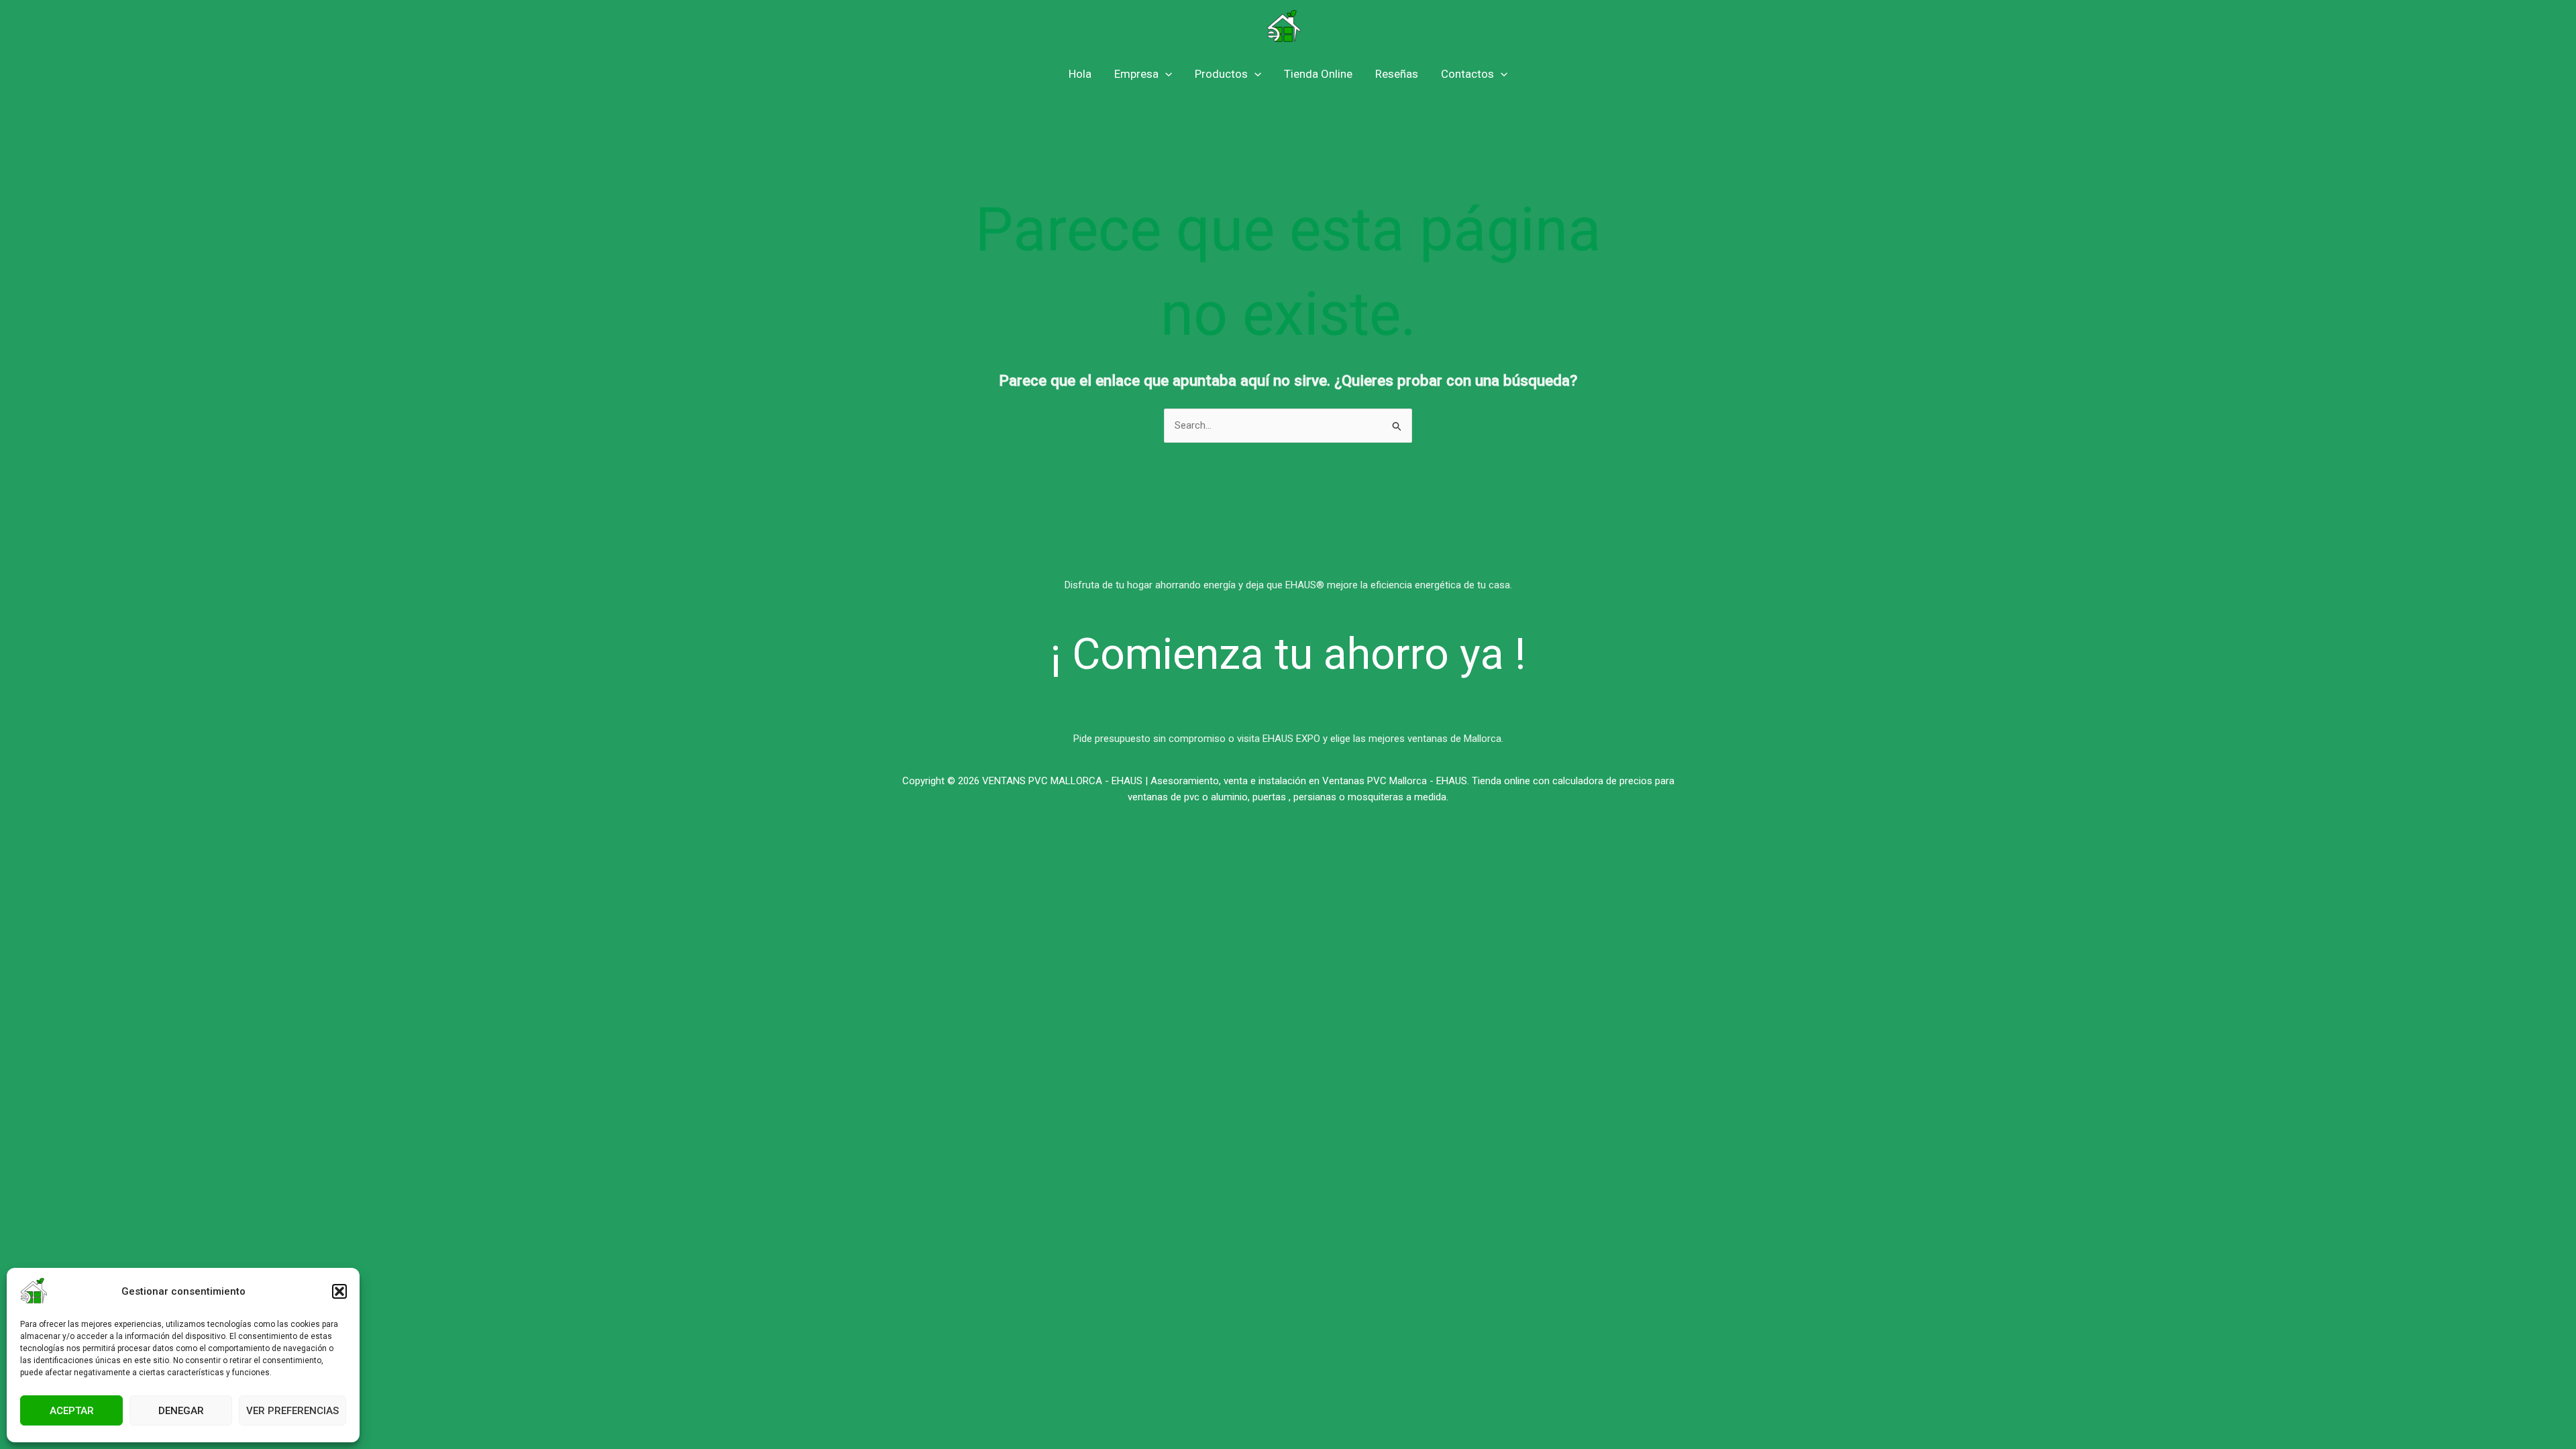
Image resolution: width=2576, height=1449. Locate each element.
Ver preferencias (292, 1411)
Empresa (1136, 74)
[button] (339, 1291)
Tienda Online (1318, 74)
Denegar (181, 1411)
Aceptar (72, 1411)
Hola (1080, 74)
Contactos (1467, 74)
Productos (1221, 74)
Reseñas (1397, 74)
